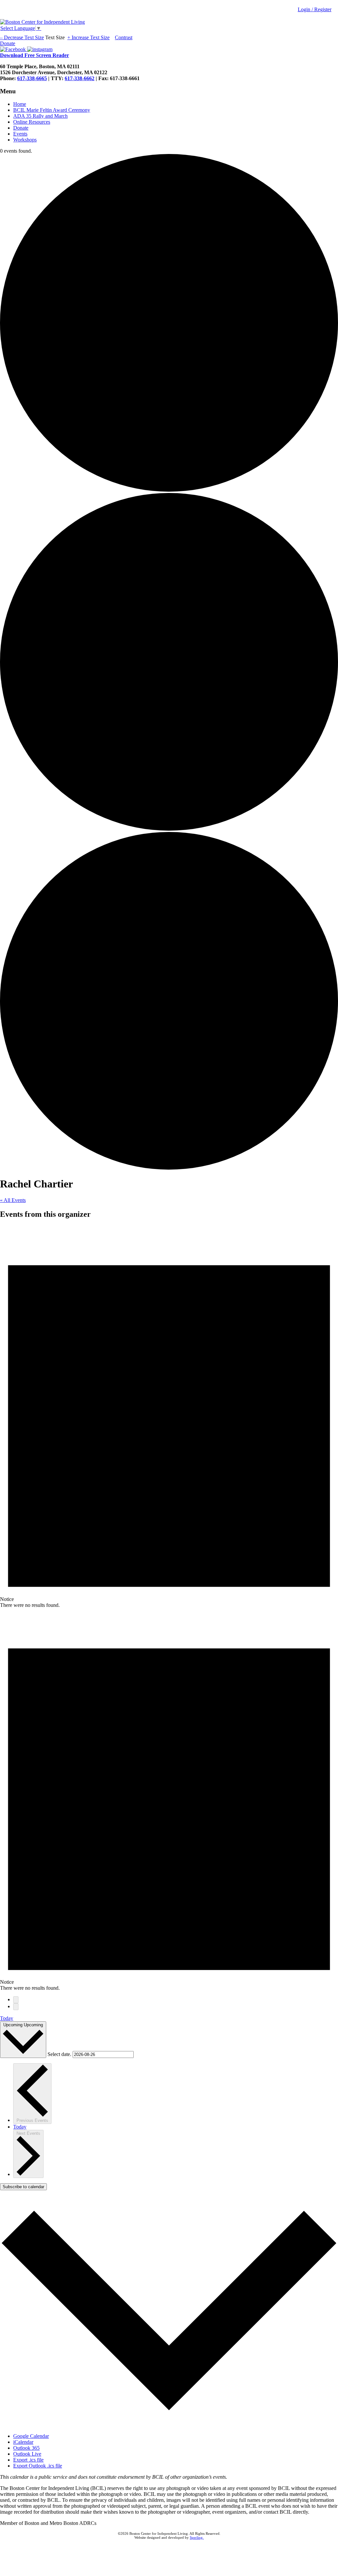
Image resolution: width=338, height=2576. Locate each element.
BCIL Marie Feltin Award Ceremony (52, 110)
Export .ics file (28, 2460)
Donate (21, 128)
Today (7, 2018)
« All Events (13, 1200)
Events (20, 134)
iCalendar (23, 2442)
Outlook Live (27, 2454)
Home (20, 104)
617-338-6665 (32, 78)
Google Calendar (31, 2436)
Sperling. (197, 2537)
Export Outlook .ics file (38, 2466)
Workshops (25, 140)
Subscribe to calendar (23, 2187)
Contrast (124, 37)
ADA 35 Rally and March (40, 116)
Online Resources (32, 122)
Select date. (60, 2054)
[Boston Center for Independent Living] (42, 22)
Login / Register (315, 9)
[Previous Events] (16, 2000)
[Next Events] (16, 2007)
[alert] (169, 1417)
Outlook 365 (26, 2448)
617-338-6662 (80, 78)
